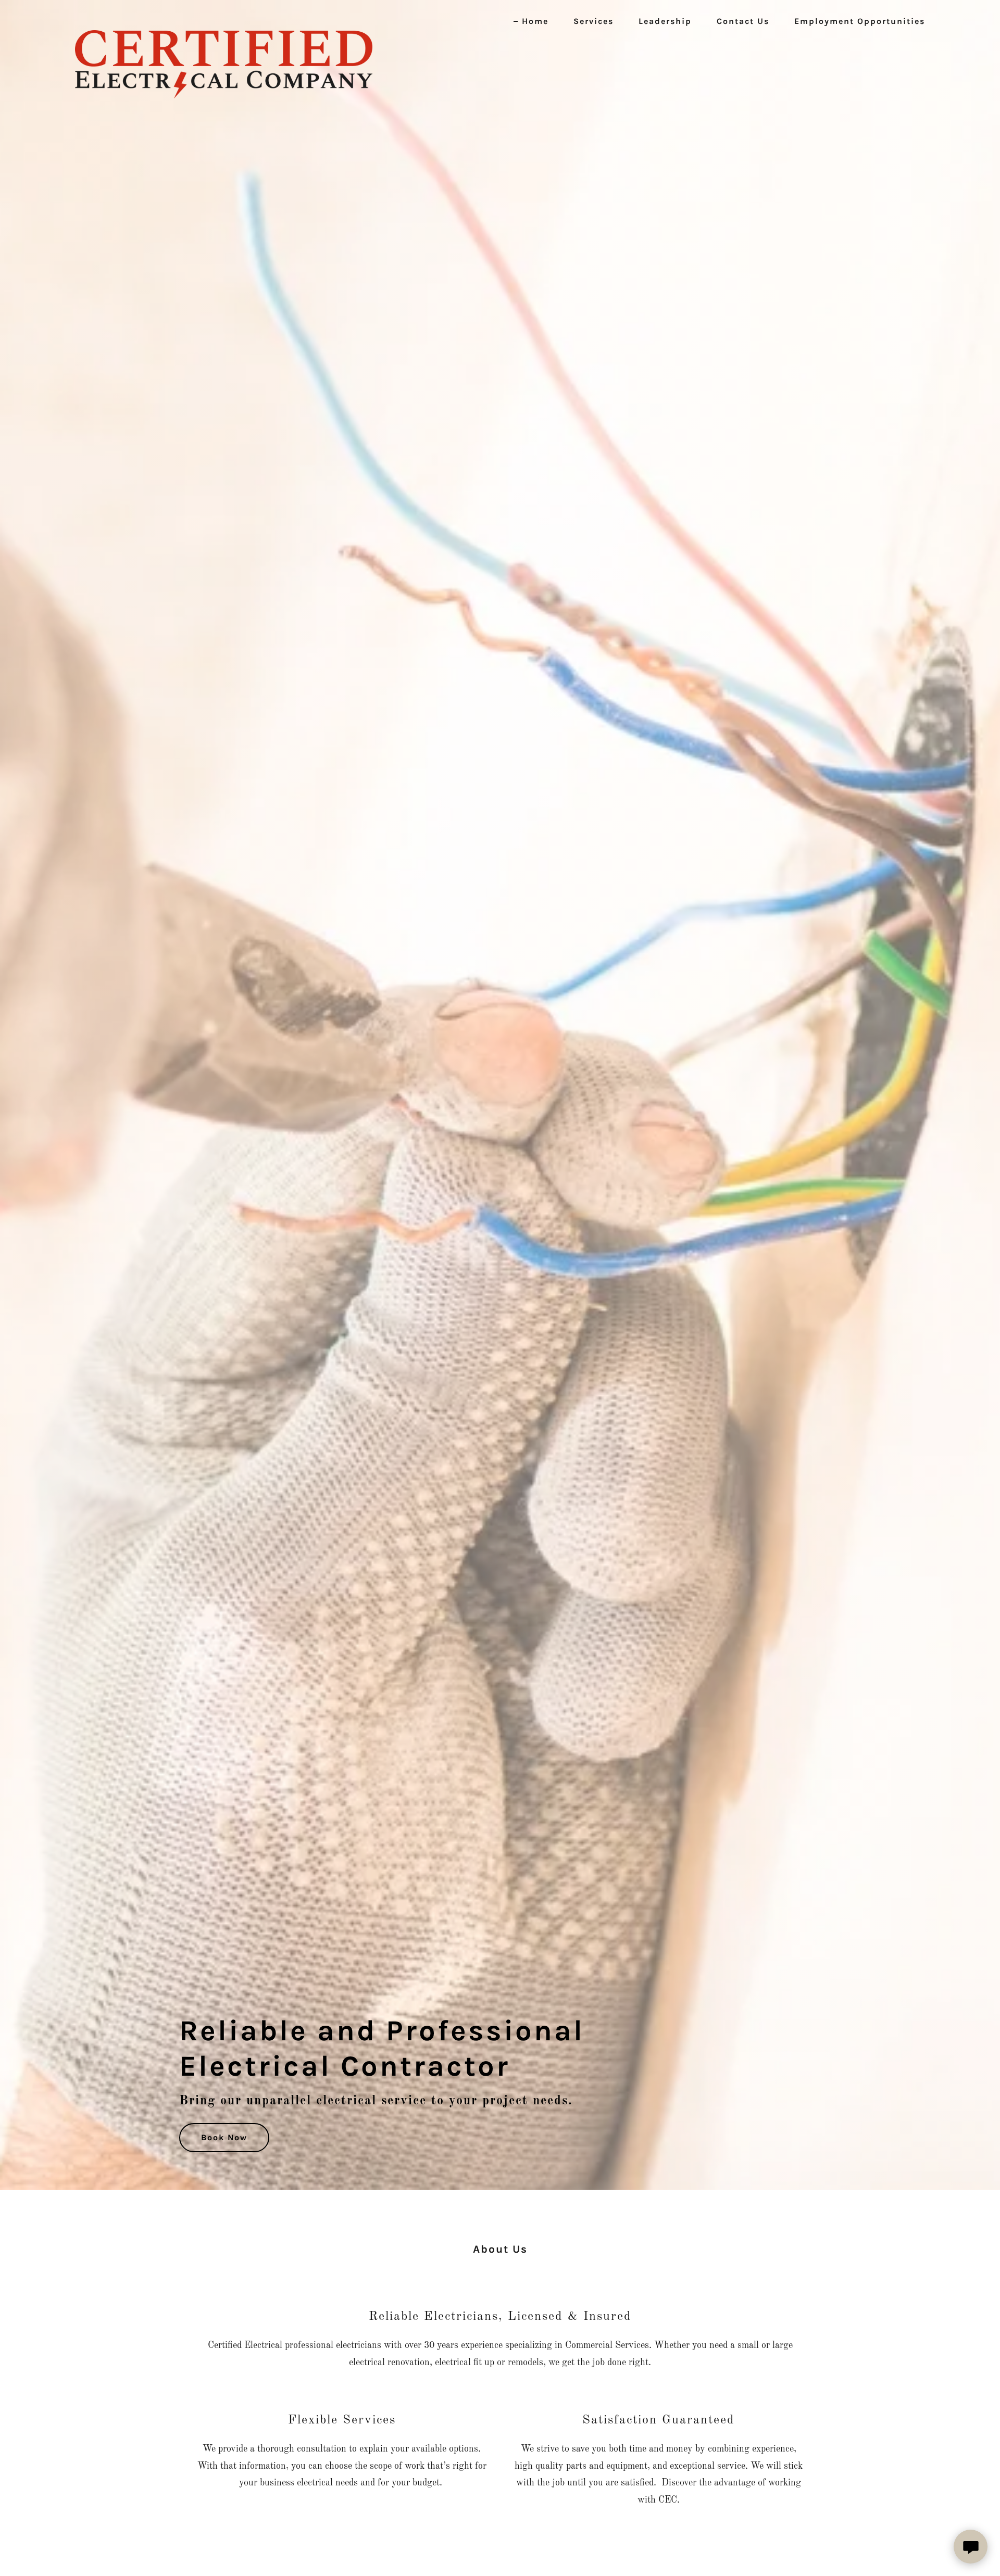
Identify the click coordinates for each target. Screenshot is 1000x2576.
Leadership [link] (665, 21)
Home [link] (535, 21)
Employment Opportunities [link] (860, 21)
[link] (224, 18)
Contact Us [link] (743, 21)
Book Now (224, 2137)
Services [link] (593, 21)
